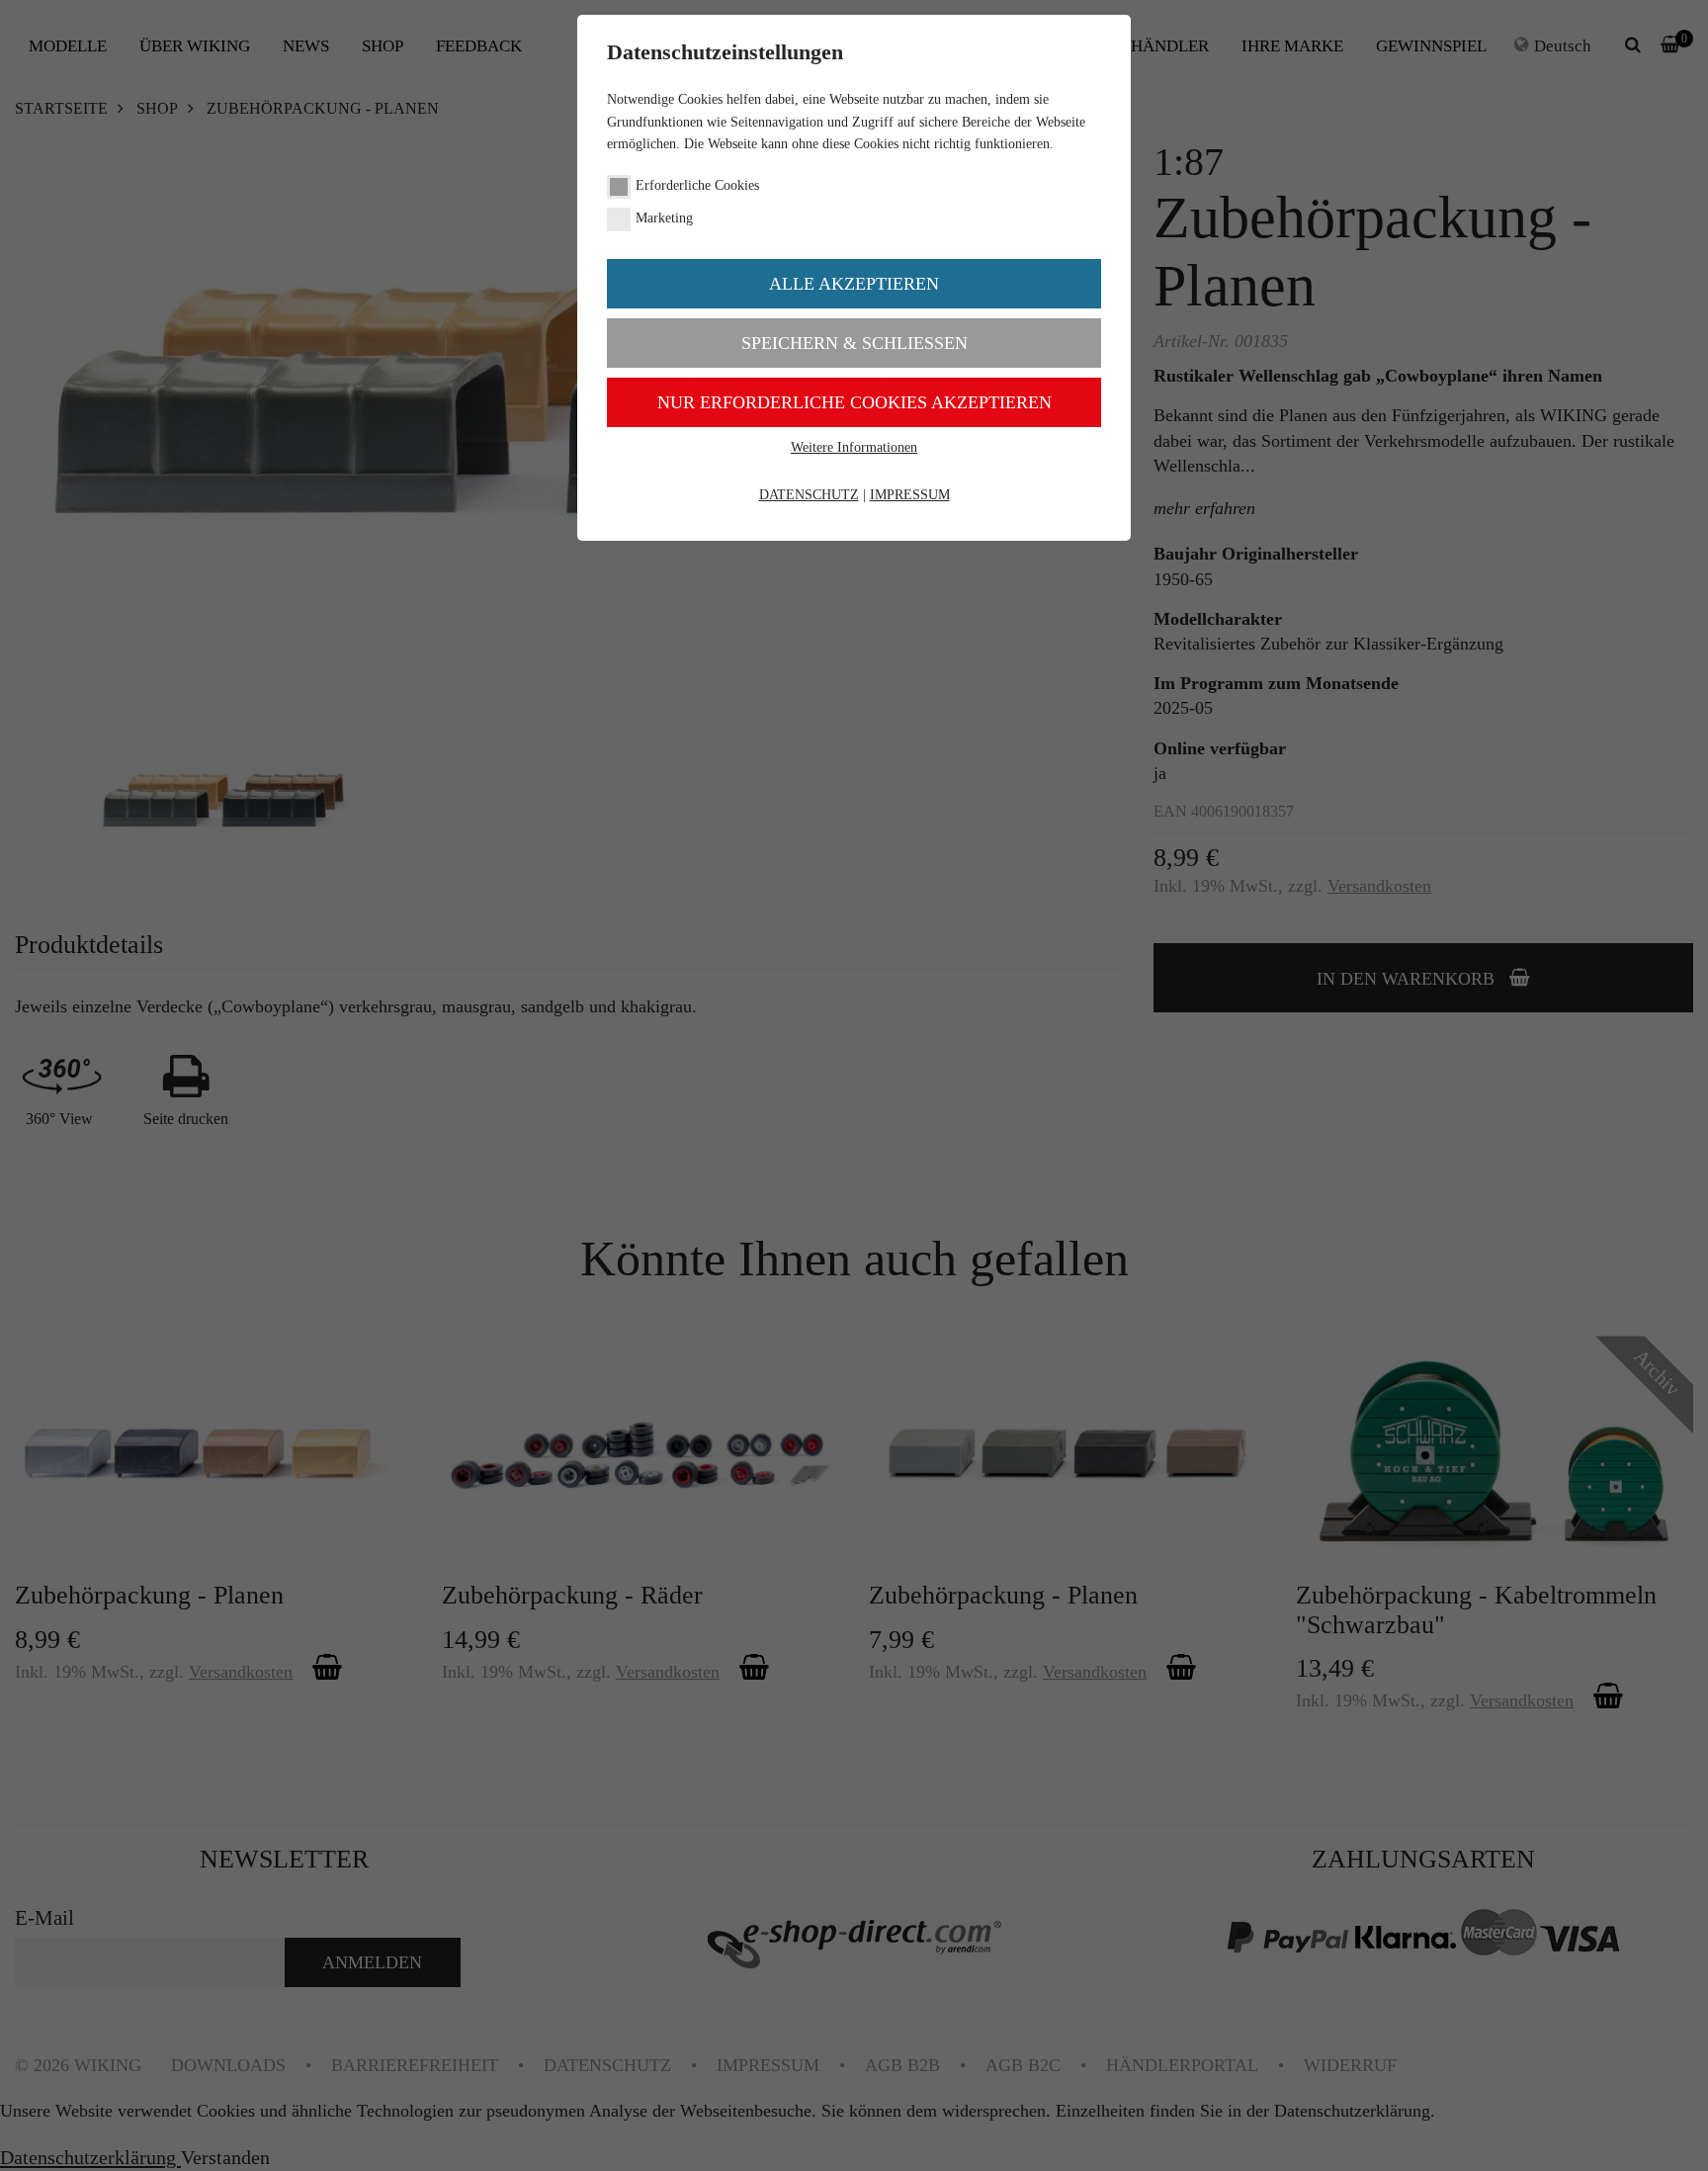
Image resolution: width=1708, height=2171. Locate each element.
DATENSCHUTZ (809, 495)
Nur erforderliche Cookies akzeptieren (854, 402)
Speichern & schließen (854, 343)
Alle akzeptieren (854, 284)
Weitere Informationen (854, 447)
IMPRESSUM (910, 495)
